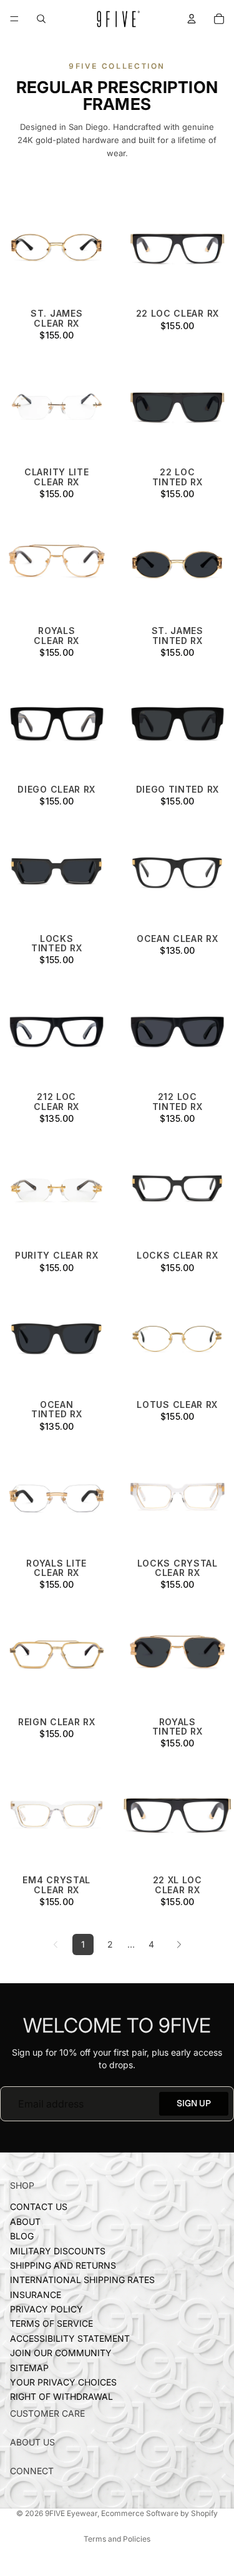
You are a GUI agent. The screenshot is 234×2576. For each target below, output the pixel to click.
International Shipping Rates (82, 2280)
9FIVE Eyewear (71, 2513)
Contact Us (39, 2207)
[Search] (41, 19)
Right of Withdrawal (61, 2397)
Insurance (36, 2295)
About (25, 2222)
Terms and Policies (117, 2539)
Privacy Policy (46, 2310)
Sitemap (29, 2368)
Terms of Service (51, 2324)
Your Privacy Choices (63, 2383)
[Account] (192, 19)
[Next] (179, 1944)
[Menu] (14, 19)
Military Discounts (58, 2251)
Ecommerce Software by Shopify (159, 2513)
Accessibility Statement (70, 2338)
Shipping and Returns (63, 2265)
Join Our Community (61, 2353)
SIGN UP (194, 2103)
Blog (22, 2237)
